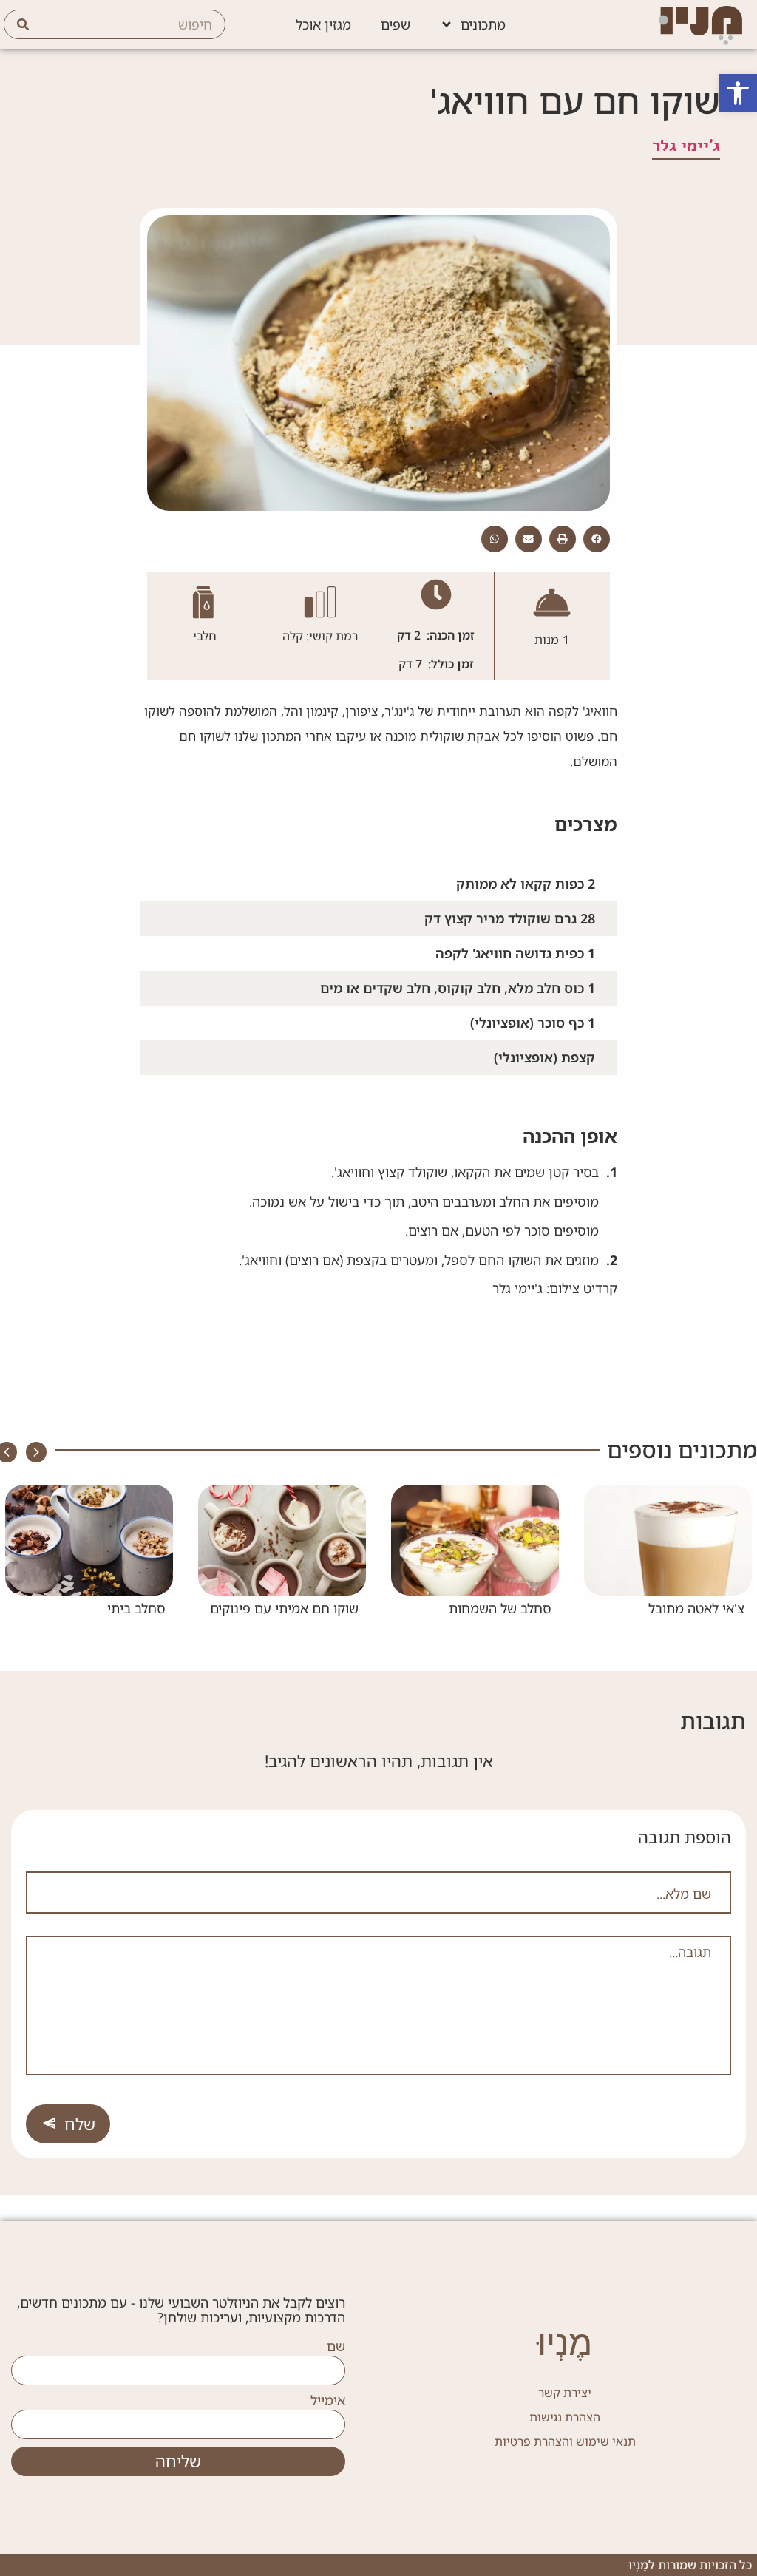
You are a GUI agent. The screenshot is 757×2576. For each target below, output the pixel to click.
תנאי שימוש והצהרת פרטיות (565, 2441)
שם (336, 2347)
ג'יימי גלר (686, 146)
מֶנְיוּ (565, 2343)
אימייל (328, 2401)
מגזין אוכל (323, 24)
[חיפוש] (23, 24)
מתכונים (483, 24)
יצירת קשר (565, 2393)
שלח (80, 2124)
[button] (738, 93)
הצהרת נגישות (565, 2417)
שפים (396, 24)
